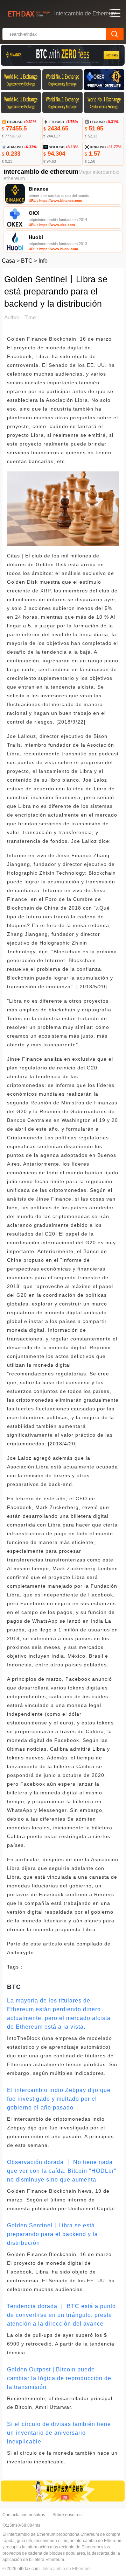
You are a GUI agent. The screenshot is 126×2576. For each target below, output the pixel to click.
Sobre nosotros (67, 2515)
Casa (8, 261)
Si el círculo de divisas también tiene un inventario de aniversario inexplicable (59, 2433)
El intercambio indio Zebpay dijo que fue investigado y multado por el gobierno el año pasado (59, 2099)
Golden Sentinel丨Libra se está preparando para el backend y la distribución (52, 2234)
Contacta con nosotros (24, 2515)
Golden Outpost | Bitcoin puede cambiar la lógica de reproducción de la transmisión (59, 2378)
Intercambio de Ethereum (67, 2569)
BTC (27, 261)
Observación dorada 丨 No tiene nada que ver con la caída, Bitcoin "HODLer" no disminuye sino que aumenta (62, 2171)
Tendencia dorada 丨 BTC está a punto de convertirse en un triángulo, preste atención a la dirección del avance (61, 2315)
